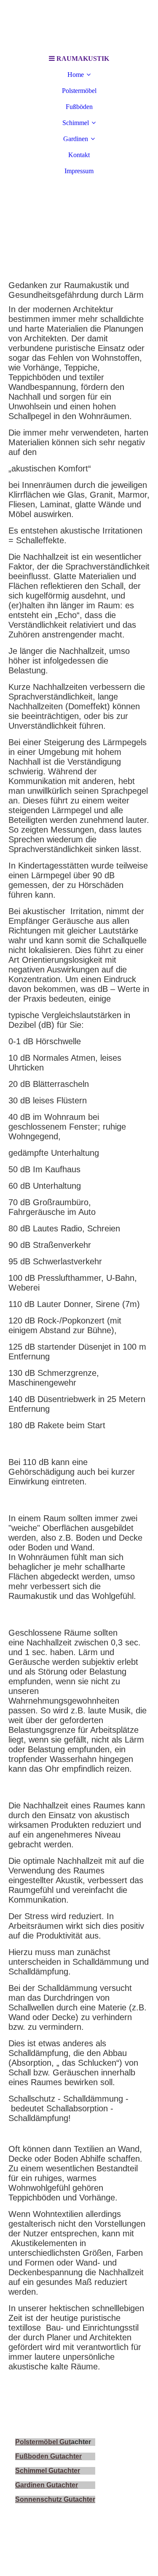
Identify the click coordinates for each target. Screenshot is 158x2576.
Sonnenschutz (39, 2499)
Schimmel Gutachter (48, 2471)
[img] (79, 25)
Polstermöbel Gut (43, 2442)
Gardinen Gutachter (47, 2485)
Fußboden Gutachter (48, 2456)
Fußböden (79, 107)
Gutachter (79, 2499)
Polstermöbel (79, 91)
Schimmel (76, 123)
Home (76, 75)
